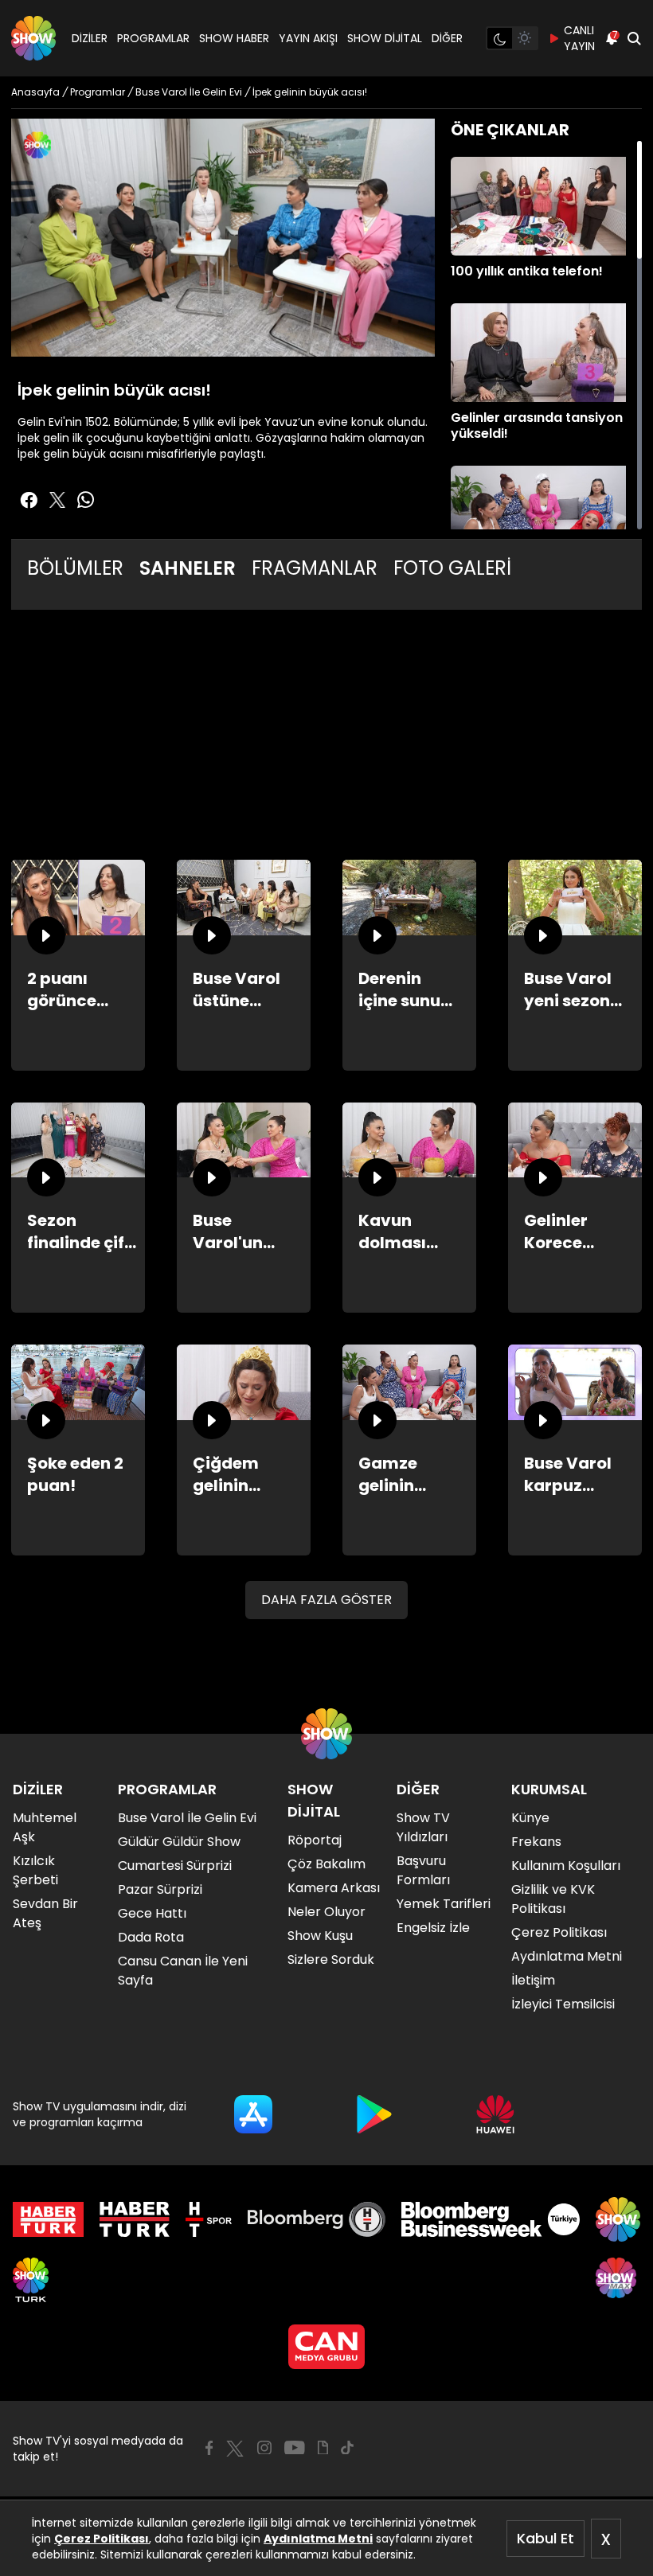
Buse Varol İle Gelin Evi (187, 1818)
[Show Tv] (33, 38)
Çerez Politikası (102, 2539)
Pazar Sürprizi (160, 1889)
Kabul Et (545, 2538)
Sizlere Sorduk (331, 1959)
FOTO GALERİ (452, 568)
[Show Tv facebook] (29, 500)
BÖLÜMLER (75, 568)
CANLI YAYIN (579, 38)
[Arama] (634, 38)
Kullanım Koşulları (566, 1866)
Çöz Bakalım (326, 1864)
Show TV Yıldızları (423, 1827)
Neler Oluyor (326, 1912)
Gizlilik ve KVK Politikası (553, 1899)
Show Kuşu (320, 1936)
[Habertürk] (48, 2219)
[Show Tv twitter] (57, 500)
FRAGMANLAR (315, 568)
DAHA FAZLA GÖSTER (326, 1600)
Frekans (536, 1842)
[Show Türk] (31, 2280)
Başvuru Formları (423, 1870)
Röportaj (315, 1840)
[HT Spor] (208, 2219)
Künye (530, 1818)
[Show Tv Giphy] (323, 2448)
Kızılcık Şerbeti (35, 1870)
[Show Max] (618, 2280)
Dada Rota (151, 1937)
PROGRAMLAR (153, 38)
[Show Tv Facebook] (209, 2448)
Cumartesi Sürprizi (175, 1866)
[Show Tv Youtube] (295, 2448)
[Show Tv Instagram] (264, 2448)
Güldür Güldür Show (179, 1842)
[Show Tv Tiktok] (347, 2448)
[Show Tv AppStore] (253, 2114)
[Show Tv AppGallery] (495, 2114)
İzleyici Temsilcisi (563, 2004)
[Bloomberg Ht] (317, 2219)
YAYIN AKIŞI (308, 38)
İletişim (533, 1980)
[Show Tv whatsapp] (86, 500)
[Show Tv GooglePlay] (374, 2114)
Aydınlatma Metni (318, 2539)
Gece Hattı (152, 1913)
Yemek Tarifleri (444, 1904)
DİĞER (447, 38)
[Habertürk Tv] (135, 2219)
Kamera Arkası (334, 1888)
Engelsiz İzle (433, 1928)
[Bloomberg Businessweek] (490, 2219)
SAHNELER (188, 568)
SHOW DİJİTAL (385, 38)
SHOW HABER (234, 38)
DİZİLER (90, 38)
